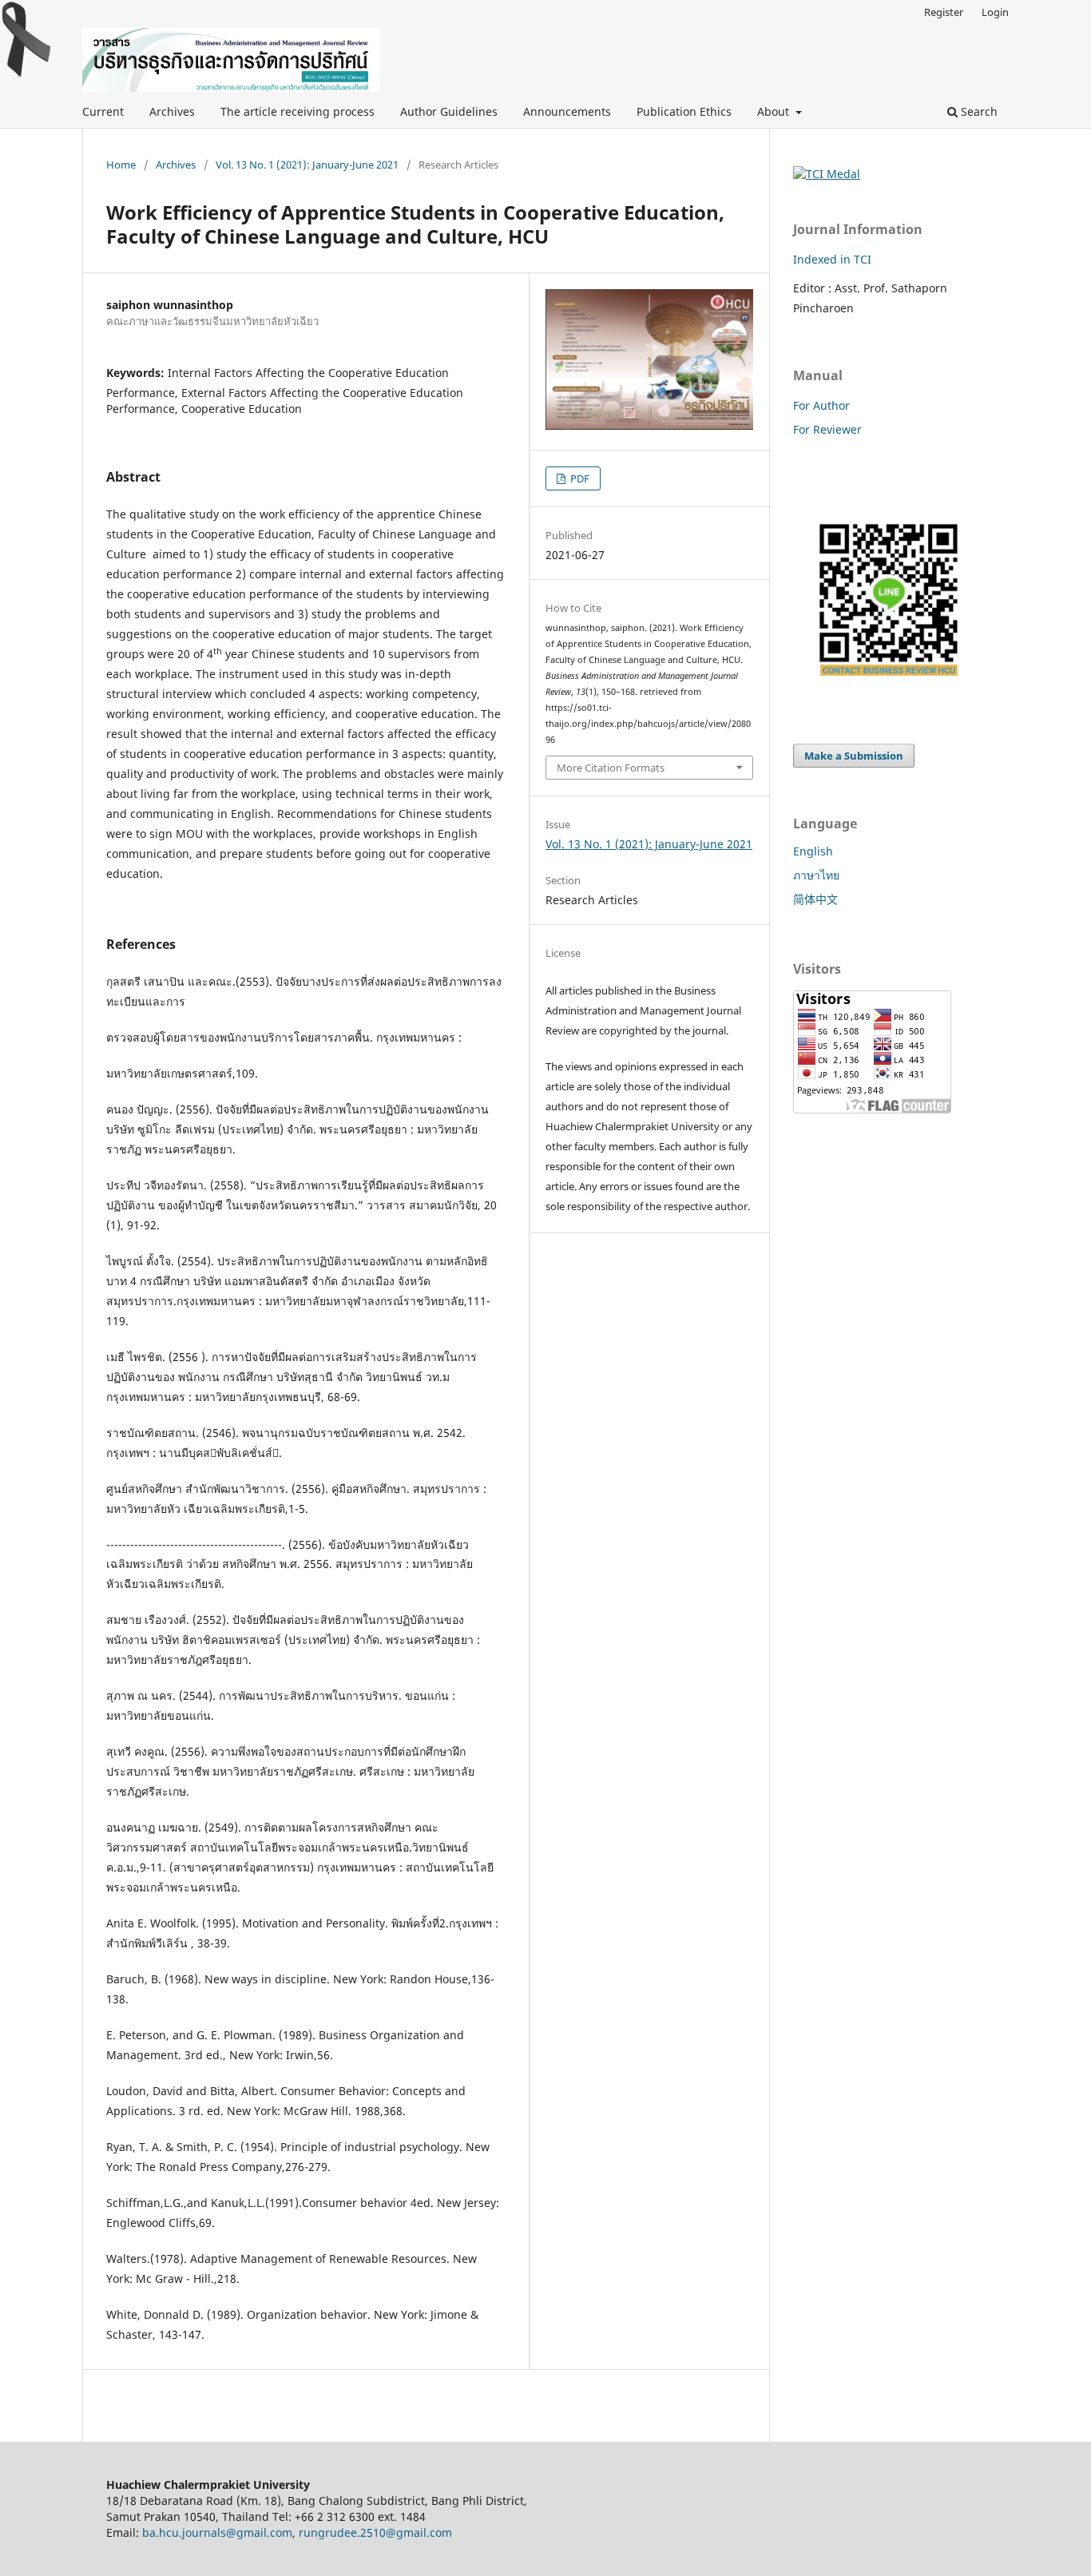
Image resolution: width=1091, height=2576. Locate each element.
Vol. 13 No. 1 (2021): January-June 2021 (307, 165)
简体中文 (815, 899)
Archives (172, 111)
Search (978, 111)
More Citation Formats (611, 768)
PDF (579, 478)
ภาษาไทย (816, 875)
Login (995, 12)
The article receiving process (298, 111)
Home (121, 165)
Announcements (567, 111)
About (775, 111)
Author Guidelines (449, 111)
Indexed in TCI (832, 259)
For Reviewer (827, 429)
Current (103, 111)
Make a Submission (854, 756)
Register (944, 12)
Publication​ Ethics (684, 111)
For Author (821, 405)
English (813, 851)
